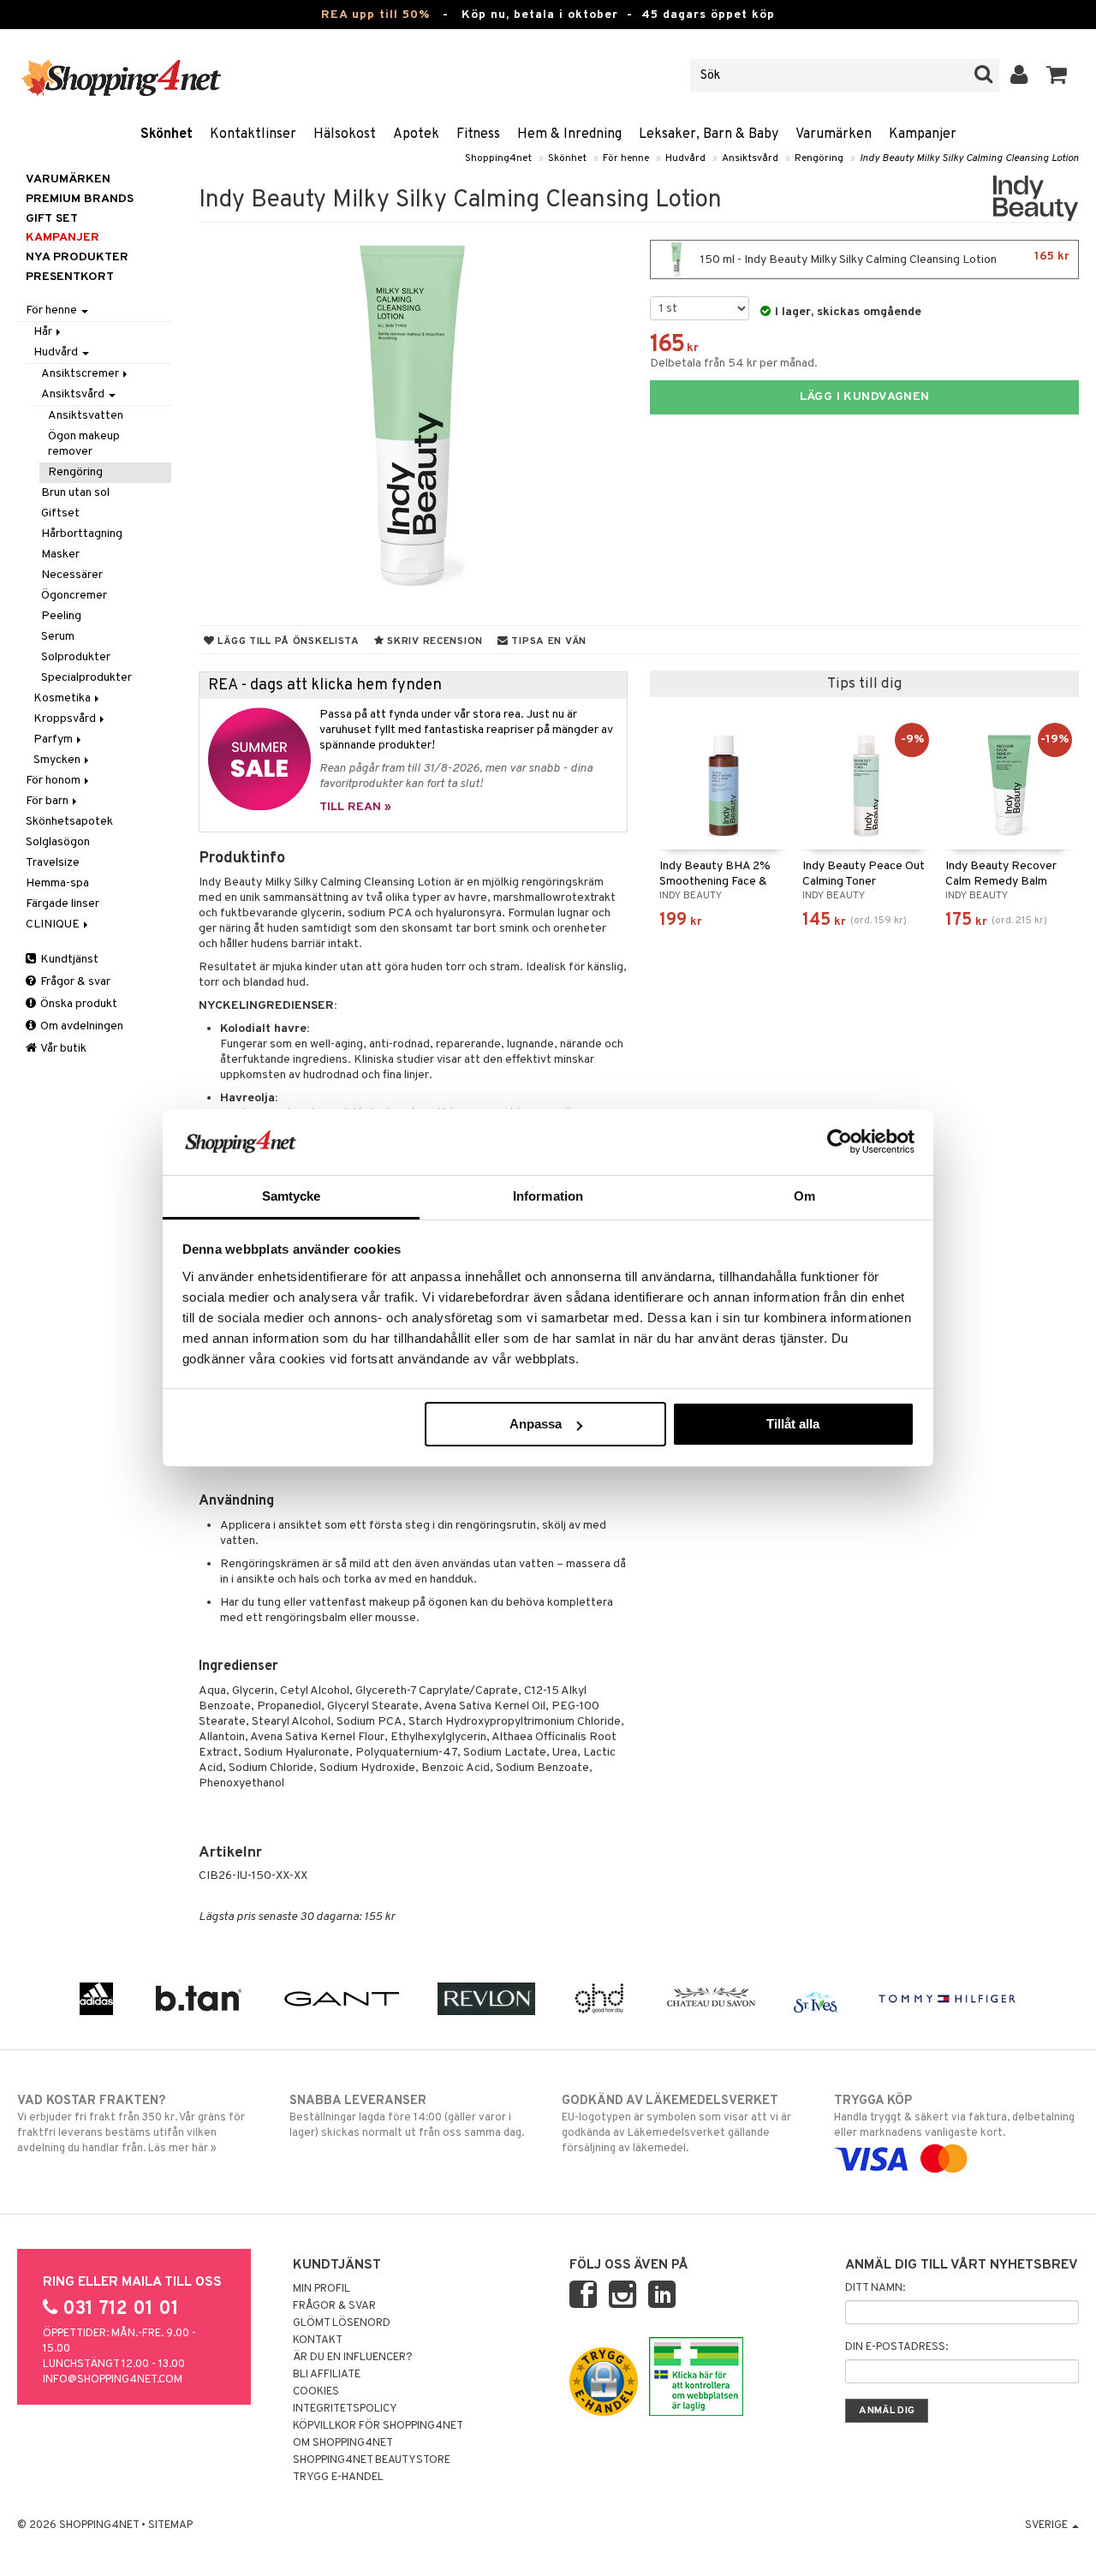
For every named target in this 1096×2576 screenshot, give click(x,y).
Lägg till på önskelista (287, 641)
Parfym (54, 739)
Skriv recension (434, 641)
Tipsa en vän (548, 641)
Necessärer (72, 575)
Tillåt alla (793, 1424)
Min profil (322, 2289)
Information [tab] (548, 1196)
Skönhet (167, 134)
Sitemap (170, 2525)
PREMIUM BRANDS (80, 199)
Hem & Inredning (569, 134)
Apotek (416, 134)
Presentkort (70, 277)
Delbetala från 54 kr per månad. (734, 364)
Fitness (478, 134)
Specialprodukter (86, 678)
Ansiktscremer (81, 374)
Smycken (58, 760)
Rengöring (819, 158)
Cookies (316, 2392)
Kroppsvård (66, 719)
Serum (58, 637)
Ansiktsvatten (86, 416)
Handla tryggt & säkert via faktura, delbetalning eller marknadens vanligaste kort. (954, 2117)
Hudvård (685, 158)
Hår (44, 332)
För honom (54, 781)
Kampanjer (923, 134)
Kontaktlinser (253, 134)
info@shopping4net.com (113, 2380)
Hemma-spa (57, 883)
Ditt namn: (875, 2288)
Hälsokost (345, 134)
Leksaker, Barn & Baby (709, 134)
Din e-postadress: (896, 2347)
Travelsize (53, 863)
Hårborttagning (82, 534)
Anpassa (536, 1424)
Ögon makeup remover (84, 444)
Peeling (61, 616)
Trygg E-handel (338, 2478)
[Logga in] (1019, 75)
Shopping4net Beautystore (372, 2460)
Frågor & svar (74, 982)
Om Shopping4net (343, 2443)
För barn (48, 801)
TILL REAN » (355, 807)
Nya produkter (77, 257)
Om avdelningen (80, 1026)
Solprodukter (76, 657)
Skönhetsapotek (69, 822)
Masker (60, 555)
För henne (626, 158)
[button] (1057, 75)
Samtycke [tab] (292, 1196)
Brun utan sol (75, 493)
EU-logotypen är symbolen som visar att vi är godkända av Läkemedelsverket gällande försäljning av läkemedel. (676, 2124)
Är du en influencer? (353, 2358)
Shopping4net (498, 158)
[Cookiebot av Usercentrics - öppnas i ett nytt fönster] (840, 1142)
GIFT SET (52, 219)
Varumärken (834, 134)
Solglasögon (58, 842)
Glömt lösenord (342, 2323)
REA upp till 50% (375, 15)
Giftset (60, 513)
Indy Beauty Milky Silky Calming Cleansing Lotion (969, 158)
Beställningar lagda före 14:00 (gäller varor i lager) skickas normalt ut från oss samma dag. (407, 2117)
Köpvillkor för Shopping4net (378, 2426)
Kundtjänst (68, 960)
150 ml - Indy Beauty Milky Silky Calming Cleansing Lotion (884, 258)
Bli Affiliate (327, 2375)
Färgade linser (63, 904)
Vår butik (63, 1049)
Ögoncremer (74, 596)
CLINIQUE (54, 924)
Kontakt (318, 2340)
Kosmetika (63, 698)
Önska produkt (77, 1004)
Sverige (1048, 2525)
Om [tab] (804, 1196)
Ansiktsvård (750, 158)
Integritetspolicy (345, 2409)
